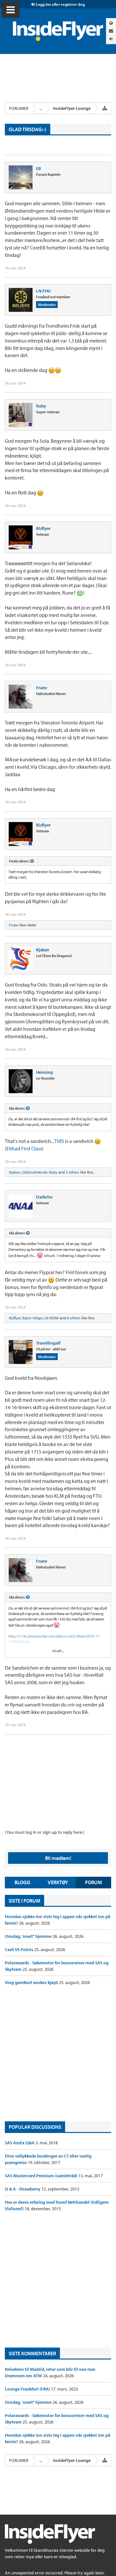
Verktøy (58, 1882)
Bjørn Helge (32, 1318)
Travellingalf (48, 1343)
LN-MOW (51, 1318)
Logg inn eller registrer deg (60, 4)
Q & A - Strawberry (23, 2189)
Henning (44, 1072)
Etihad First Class (24, 1148)
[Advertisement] (58, 2053)
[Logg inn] (111, 39)
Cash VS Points (19, 1949)
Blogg (22, 1882)
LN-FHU (43, 291)
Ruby (41, 406)
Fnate (42, 688)
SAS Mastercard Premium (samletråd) (42, 2176)
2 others (72, 1172)
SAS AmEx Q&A (20, 2143)
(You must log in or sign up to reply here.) (45, 1832)
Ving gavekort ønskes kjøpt (32, 1982)
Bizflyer (43, 528)
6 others (74, 1318)
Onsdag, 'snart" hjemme (29, 1936)
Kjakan (43, 950)
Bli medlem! (58, 1858)
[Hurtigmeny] (105, 108)
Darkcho (44, 1197)
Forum (93, 1882)
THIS (59, 1141)
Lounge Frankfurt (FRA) (28, 2389)
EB (39, 168)
